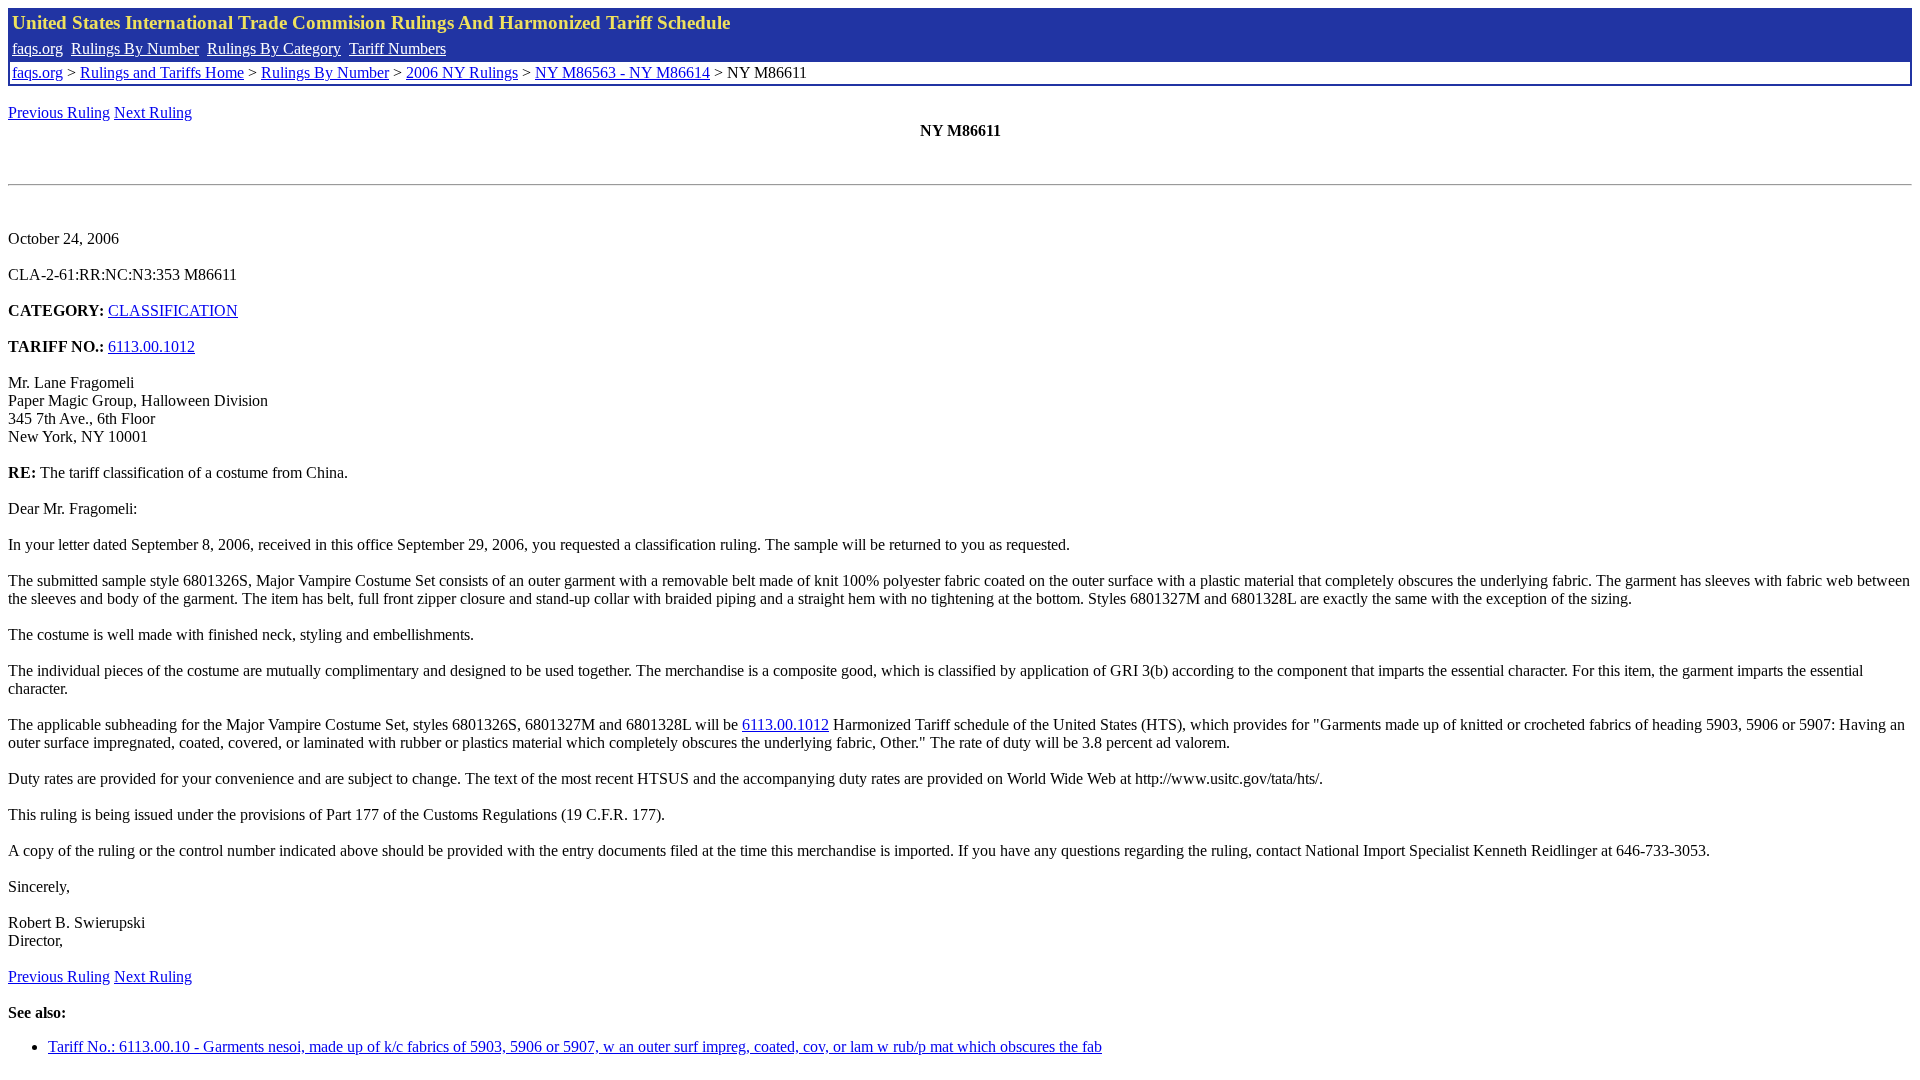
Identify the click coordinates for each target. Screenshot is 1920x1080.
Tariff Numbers (397, 48)
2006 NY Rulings (462, 72)
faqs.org (37, 48)
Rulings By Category (274, 48)
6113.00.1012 (151, 346)
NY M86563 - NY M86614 (622, 72)
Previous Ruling (59, 112)
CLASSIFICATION (173, 310)
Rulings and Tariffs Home (162, 72)
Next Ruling (153, 112)
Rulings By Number (135, 48)
